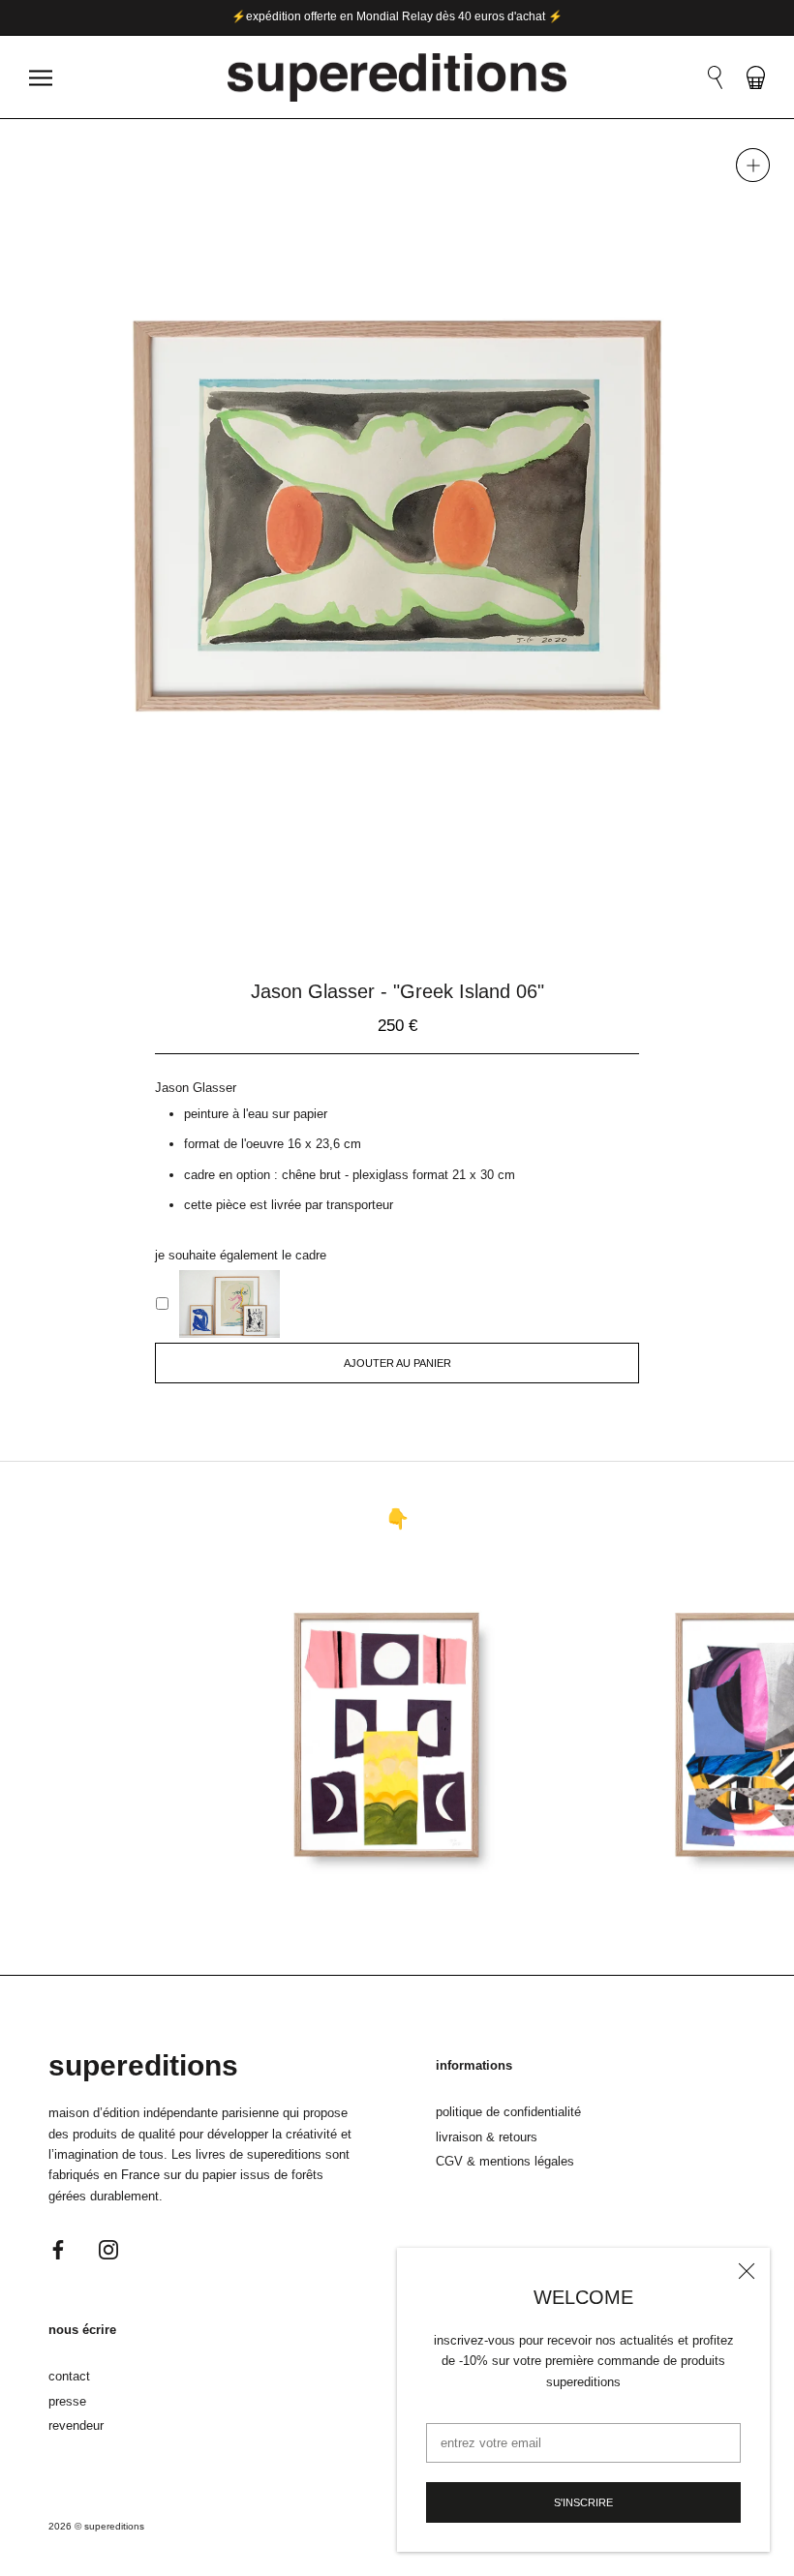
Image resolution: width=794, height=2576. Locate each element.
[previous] (339, 891)
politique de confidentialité (508, 2112)
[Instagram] (108, 2248)
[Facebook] (58, 2248)
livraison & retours (487, 2137)
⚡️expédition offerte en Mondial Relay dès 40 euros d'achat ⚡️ (397, 16)
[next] (455, 891)
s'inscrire (583, 2502)
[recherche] (715, 77)
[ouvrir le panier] (756, 77)
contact (69, 2376)
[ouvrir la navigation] (41, 78)
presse (67, 2401)
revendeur (76, 2425)
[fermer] (747, 2271)
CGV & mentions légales (505, 2161)
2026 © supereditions (96, 2526)
